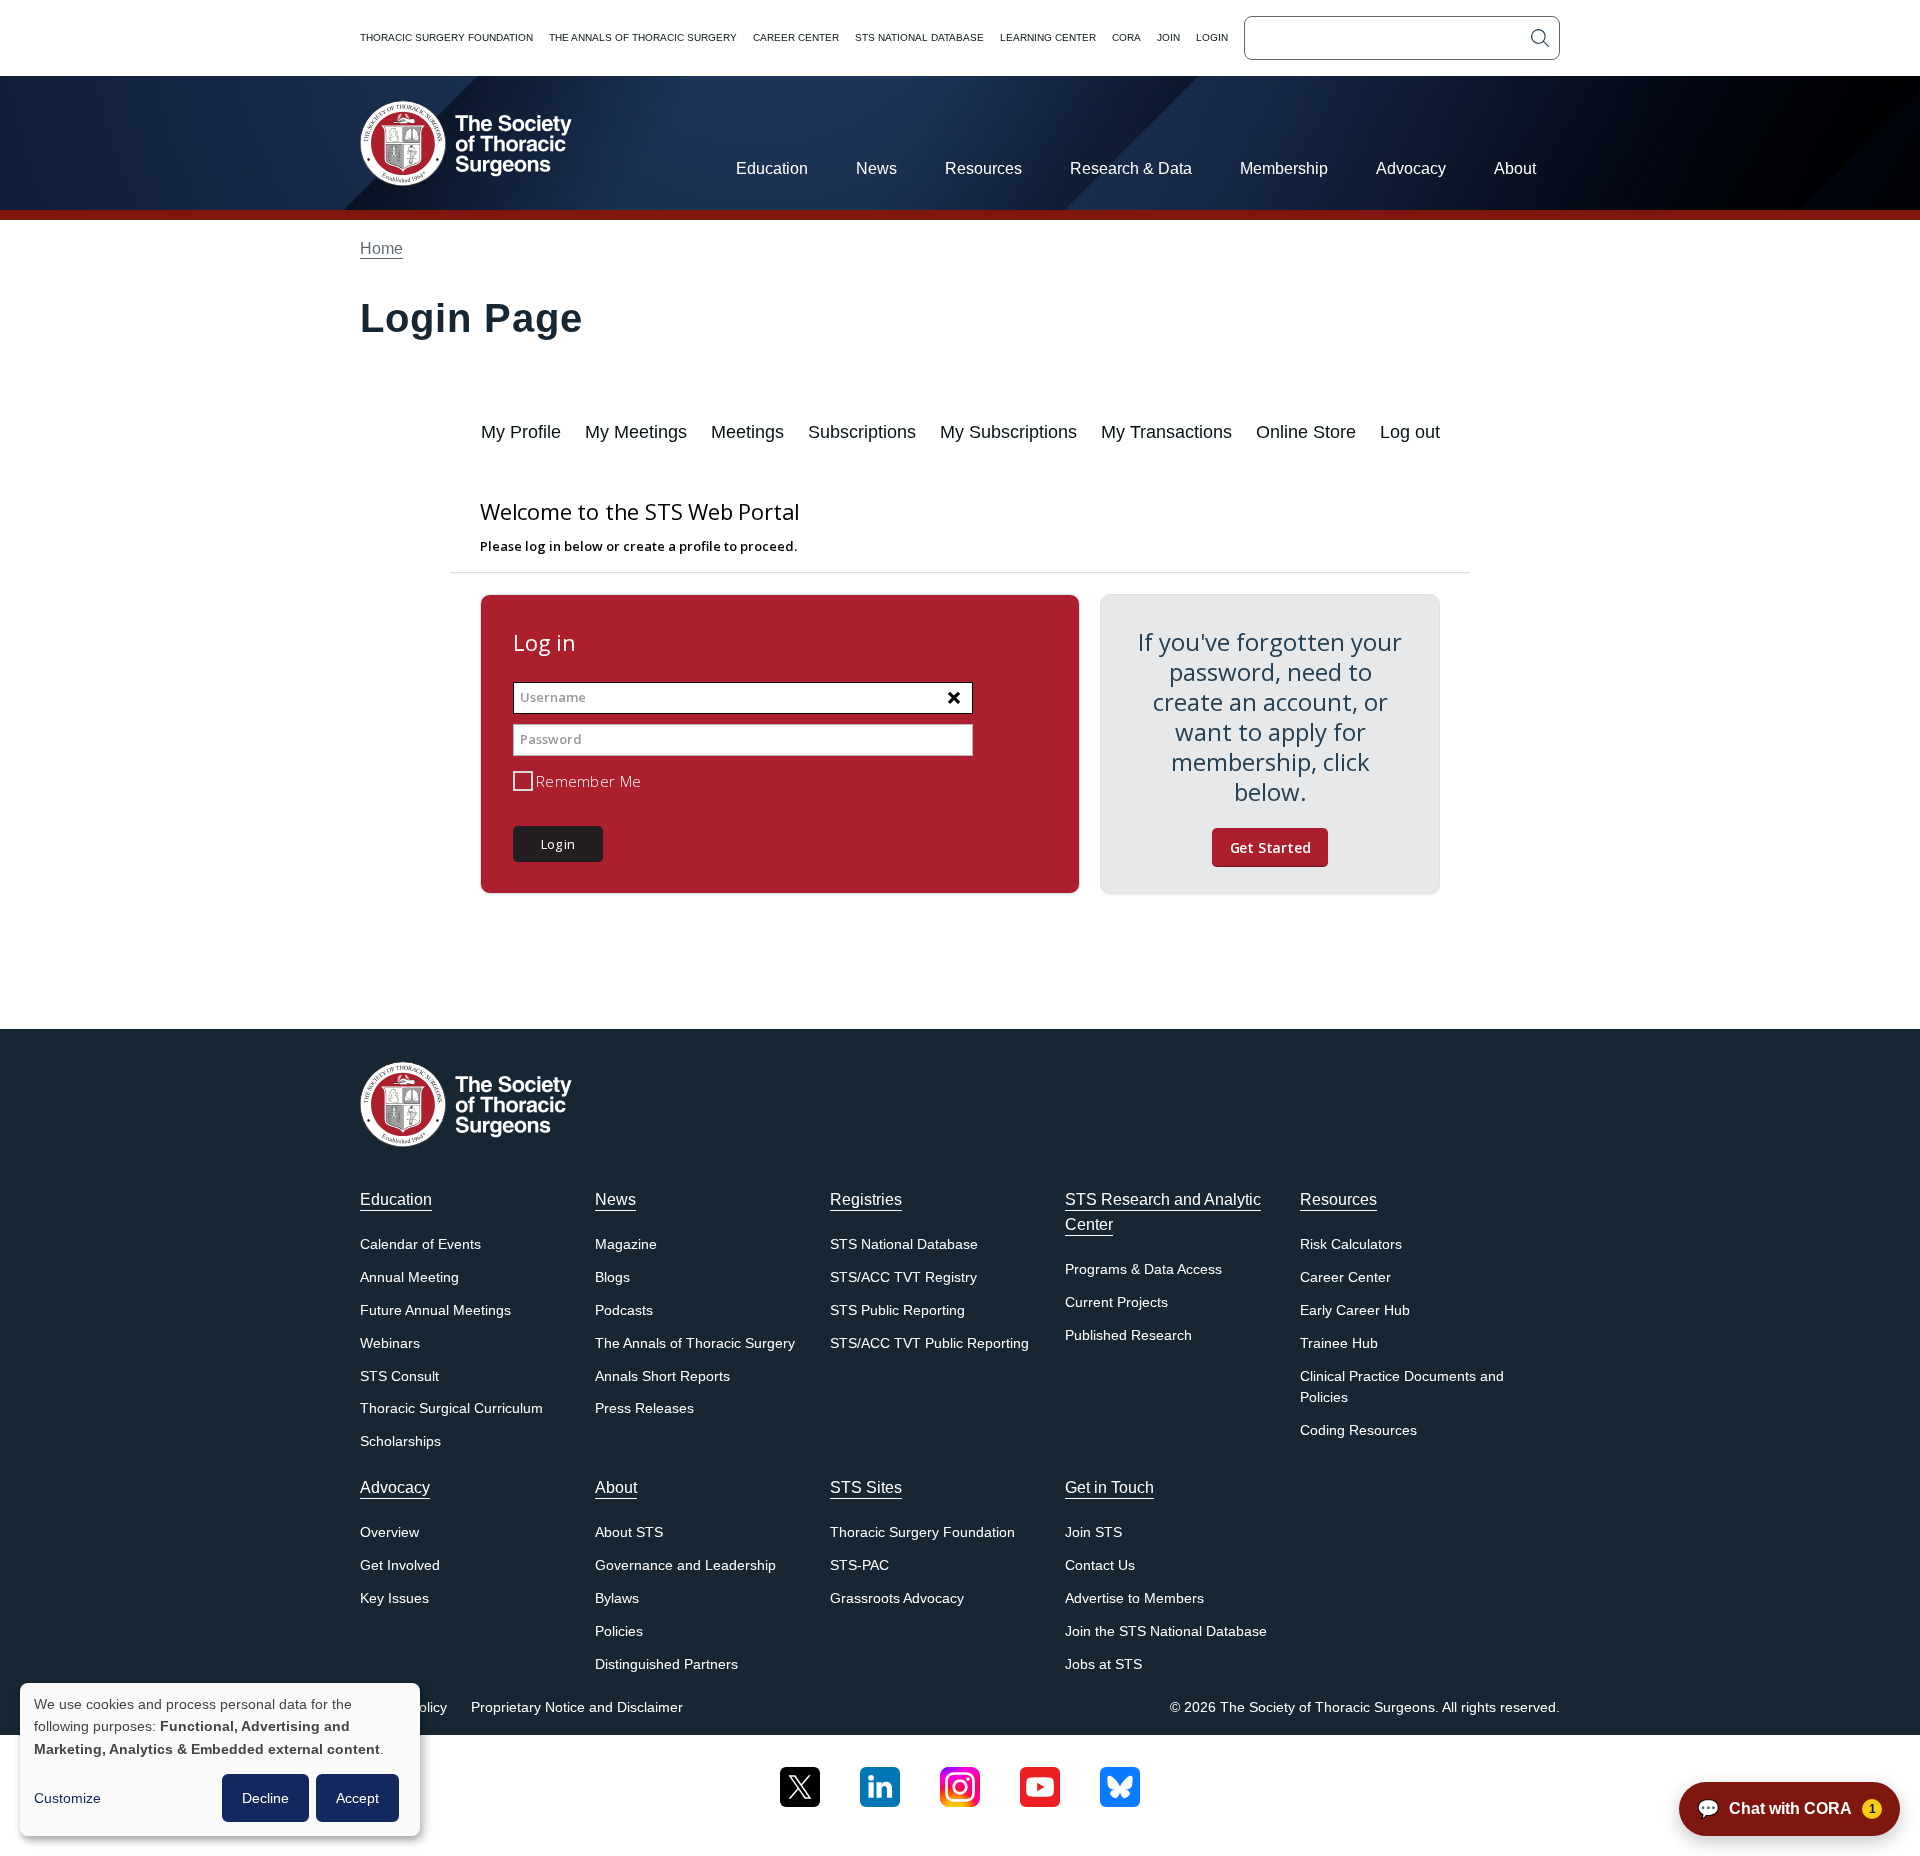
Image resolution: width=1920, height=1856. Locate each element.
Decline (265, 1798)
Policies (619, 1631)
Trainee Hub (1339, 1343)
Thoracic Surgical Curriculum (451, 1408)
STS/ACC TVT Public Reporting (929, 1343)
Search (1540, 38)
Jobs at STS (1103, 1664)
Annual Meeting (409, 1277)
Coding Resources (1358, 1430)
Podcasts (624, 1310)
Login (1212, 37)
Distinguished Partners (666, 1664)
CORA (1126, 37)
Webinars (390, 1343)
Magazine (626, 1244)
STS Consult (399, 1376)
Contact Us (1100, 1565)
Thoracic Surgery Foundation (446, 37)
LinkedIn (880, 1779)
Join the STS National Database (1166, 1631)
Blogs (612, 1277)
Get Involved (400, 1565)
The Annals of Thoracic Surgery (643, 37)
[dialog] (220, 1759)
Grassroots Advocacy (897, 1598)
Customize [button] (67, 1798)
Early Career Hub (1355, 1310)
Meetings (747, 432)
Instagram (960, 1779)
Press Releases (644, 1408)
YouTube (1040, 1779)
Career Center (796, 37)
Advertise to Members (1134, 1598)
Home (381, 248)
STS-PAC (859, 1565)
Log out (1410, 432)
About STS (629, 1532)
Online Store (1306, 432)
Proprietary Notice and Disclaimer (577, 1707)
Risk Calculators (1351, 1244)
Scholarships (400, 1441)
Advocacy (1411, 168)
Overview (389, 1532)
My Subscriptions (1008, 432)
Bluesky (1120, 1779)
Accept (357, 1798)
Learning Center (1048, 37)
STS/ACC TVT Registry (903, 1277)
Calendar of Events (420, 1244)
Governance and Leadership (685, 1565)
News (876, 168)
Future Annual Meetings (435, 1310)
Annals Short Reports (662, 1376)
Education (772, 168)
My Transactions (1166, 432)
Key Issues (394, 1598)
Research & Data (1131, 168)
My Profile (521, 432)
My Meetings (636, 432)
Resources (983, 168)
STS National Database (919, 37)
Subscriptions (862, 432)
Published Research (1128, 1335)
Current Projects (1116, 1302)
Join (1168, 37)
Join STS (1093, 1532)
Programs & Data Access (1143, 1269)
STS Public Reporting (897, 1310)
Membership (1284, 168)
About (1515, 168)
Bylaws (617, 1598)
